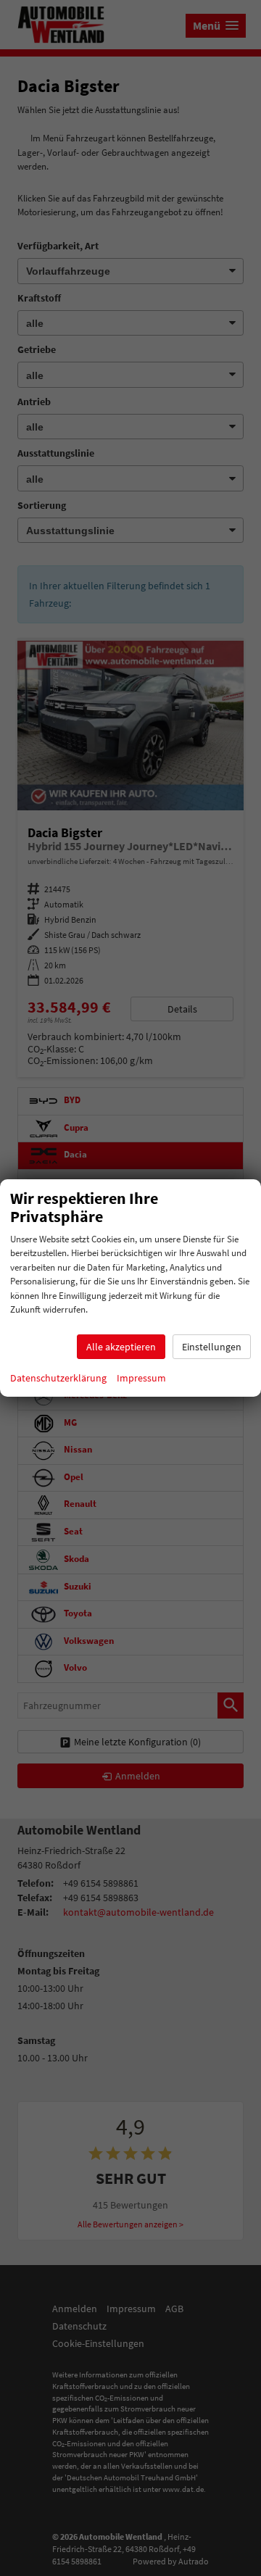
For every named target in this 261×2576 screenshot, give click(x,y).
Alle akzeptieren (121, 1347)
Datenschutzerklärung (58, 1378)
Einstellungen (212, 1347)
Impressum (141, 1378)
